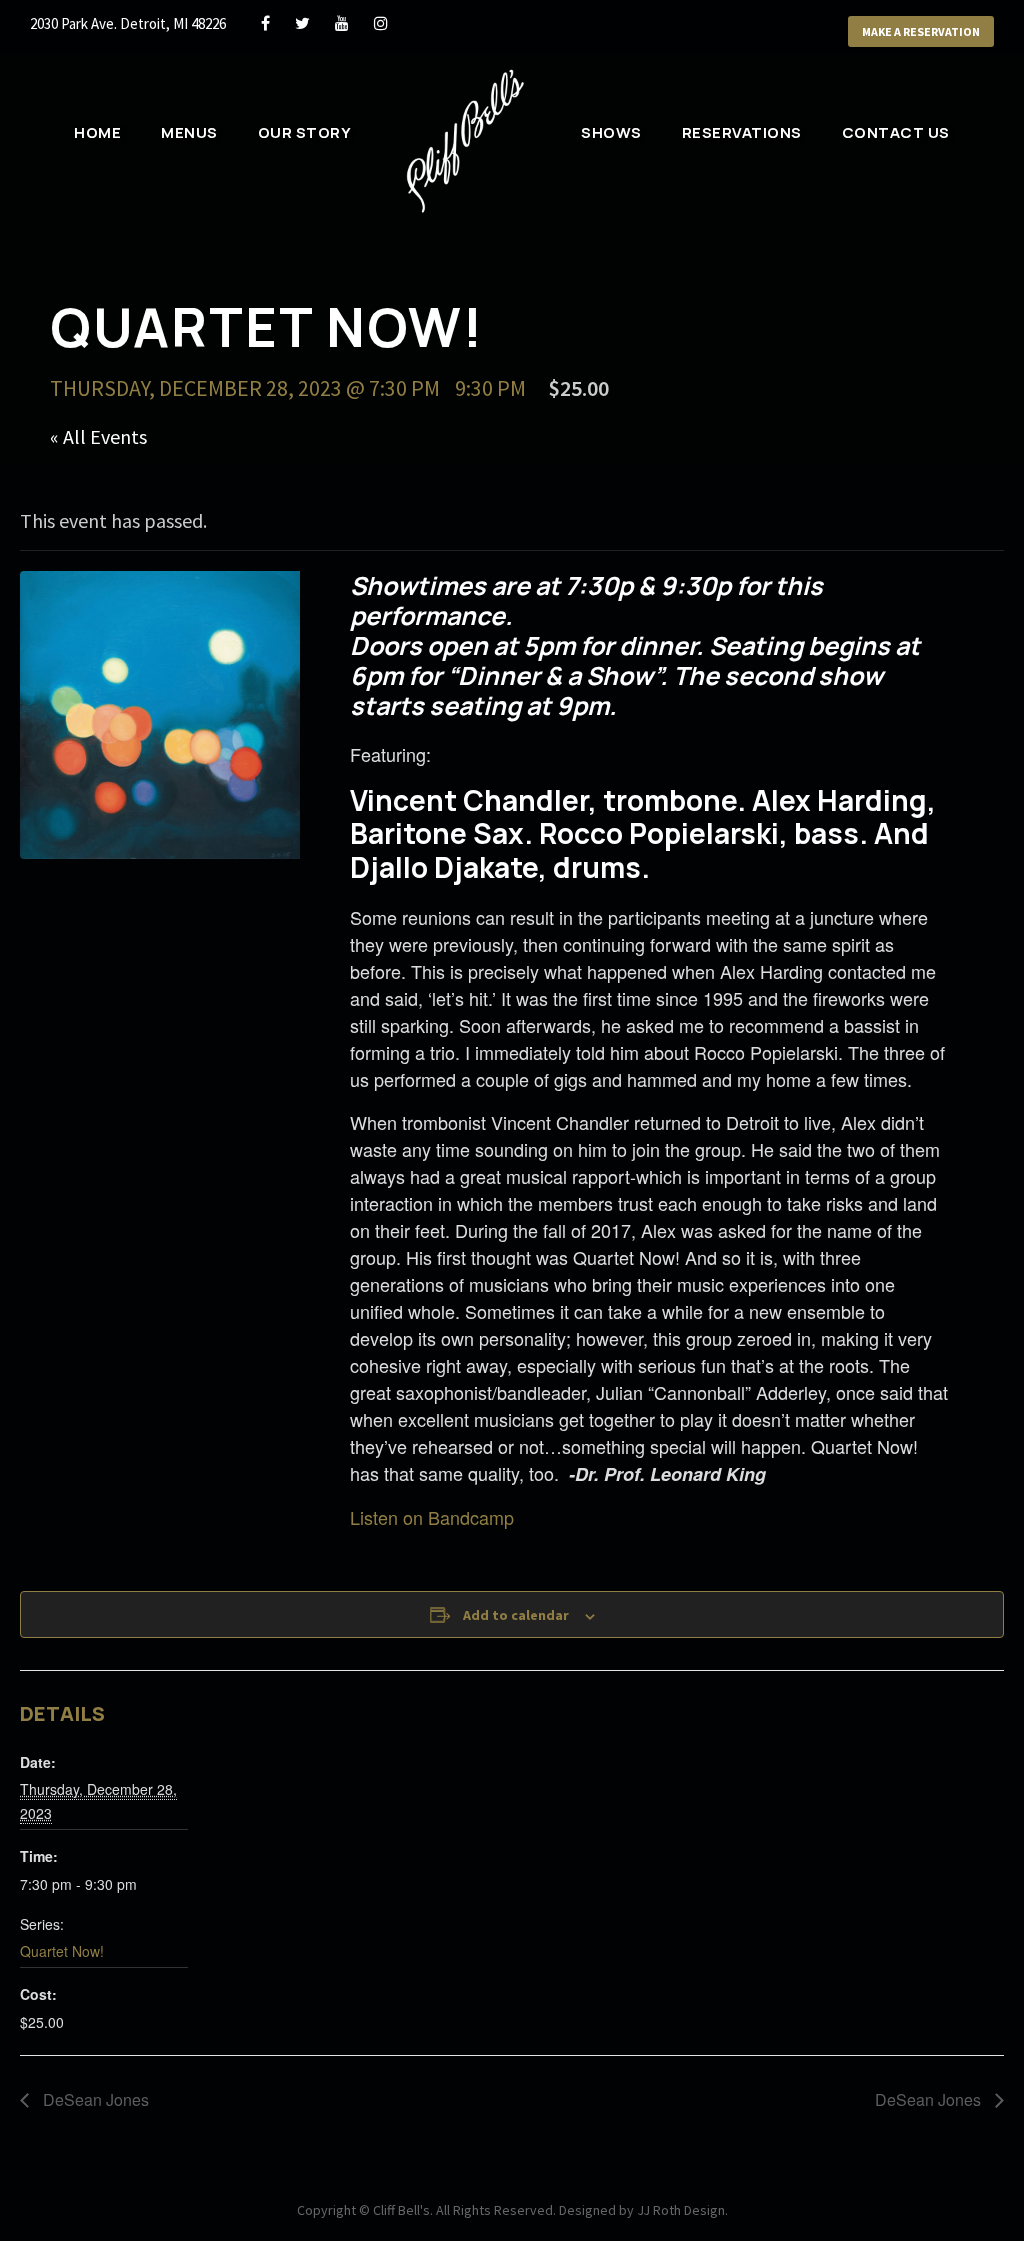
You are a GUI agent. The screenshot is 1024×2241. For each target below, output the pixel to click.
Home (97, 132)
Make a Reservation (921, 31)
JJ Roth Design (681, 2210)
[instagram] (381, 23)
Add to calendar (516, 1615)
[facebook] (265, 23)
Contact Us (896, 132)
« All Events (98, 436)
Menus (189, 132)
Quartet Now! (62, 1951)
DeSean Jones (94, 2099)
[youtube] (342, 23)
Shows (611, 132)
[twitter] (302, 23)
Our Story (305, 132)
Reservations (742, 132)
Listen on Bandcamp (432, 1517)
